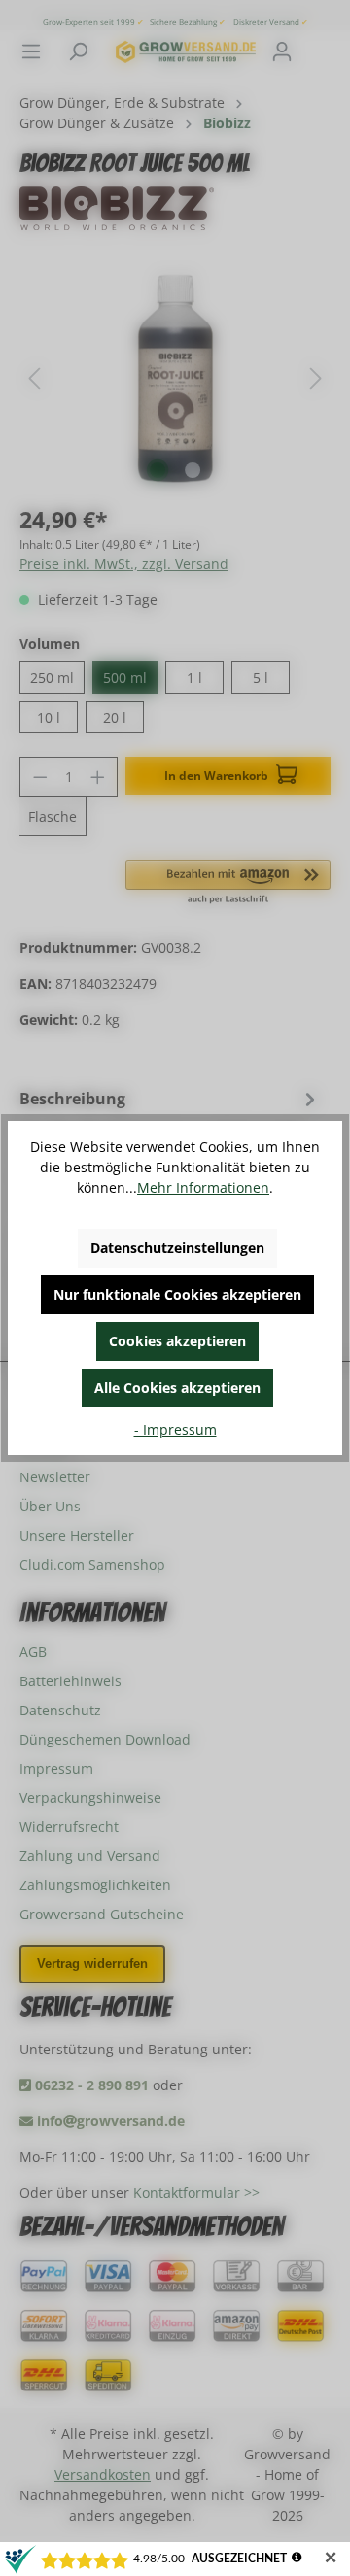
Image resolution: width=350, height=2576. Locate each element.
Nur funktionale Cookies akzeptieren (177, 1294)
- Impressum (175, 1429)
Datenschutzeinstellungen (177, 1248)
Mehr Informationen (203, 1187)
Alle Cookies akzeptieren (177, 1388)
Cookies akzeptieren (177, 1341)
